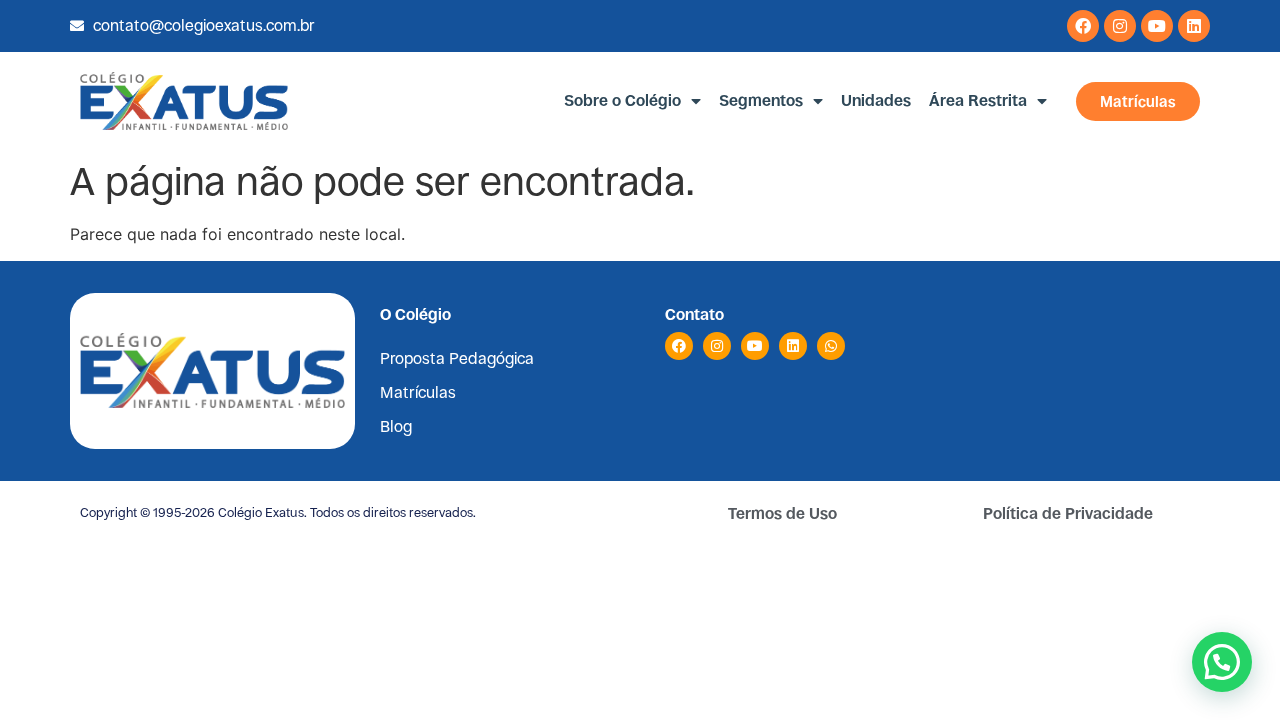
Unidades (876, 100)
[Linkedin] (1194, 26)
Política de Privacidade (1068, 513)
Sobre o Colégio (622, 100)
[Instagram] (1120, 26)
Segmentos (761, 100)
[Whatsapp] (831, 346)
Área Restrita (978, 100)
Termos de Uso (782, 513)
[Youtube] (1157, 26)
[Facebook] (1083, 26)
